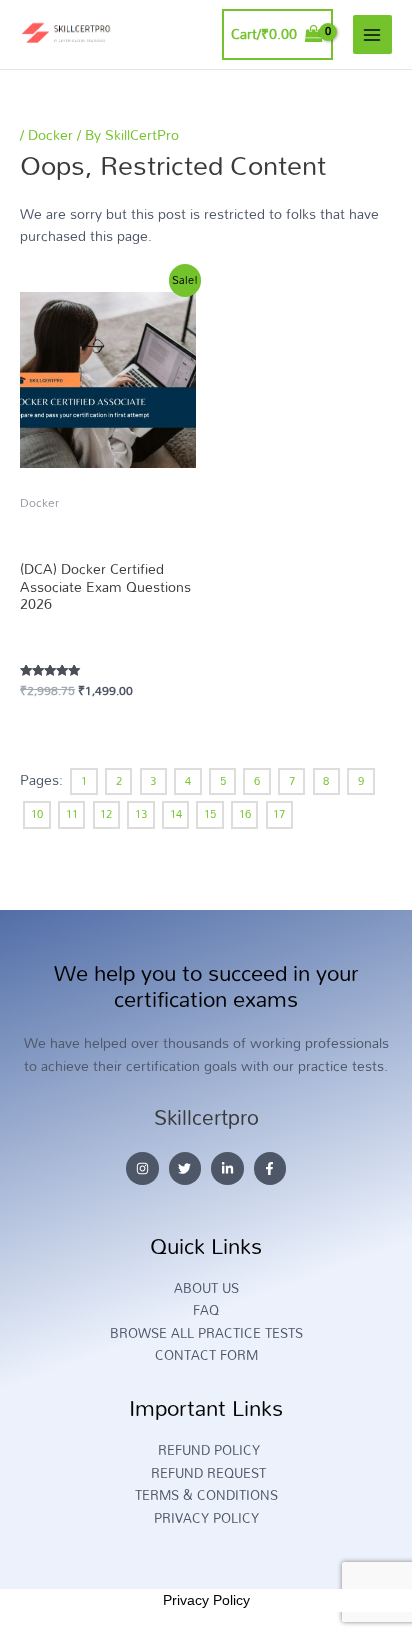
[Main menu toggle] (372, 34)
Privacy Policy (206, 1600)
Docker (50, 134)
